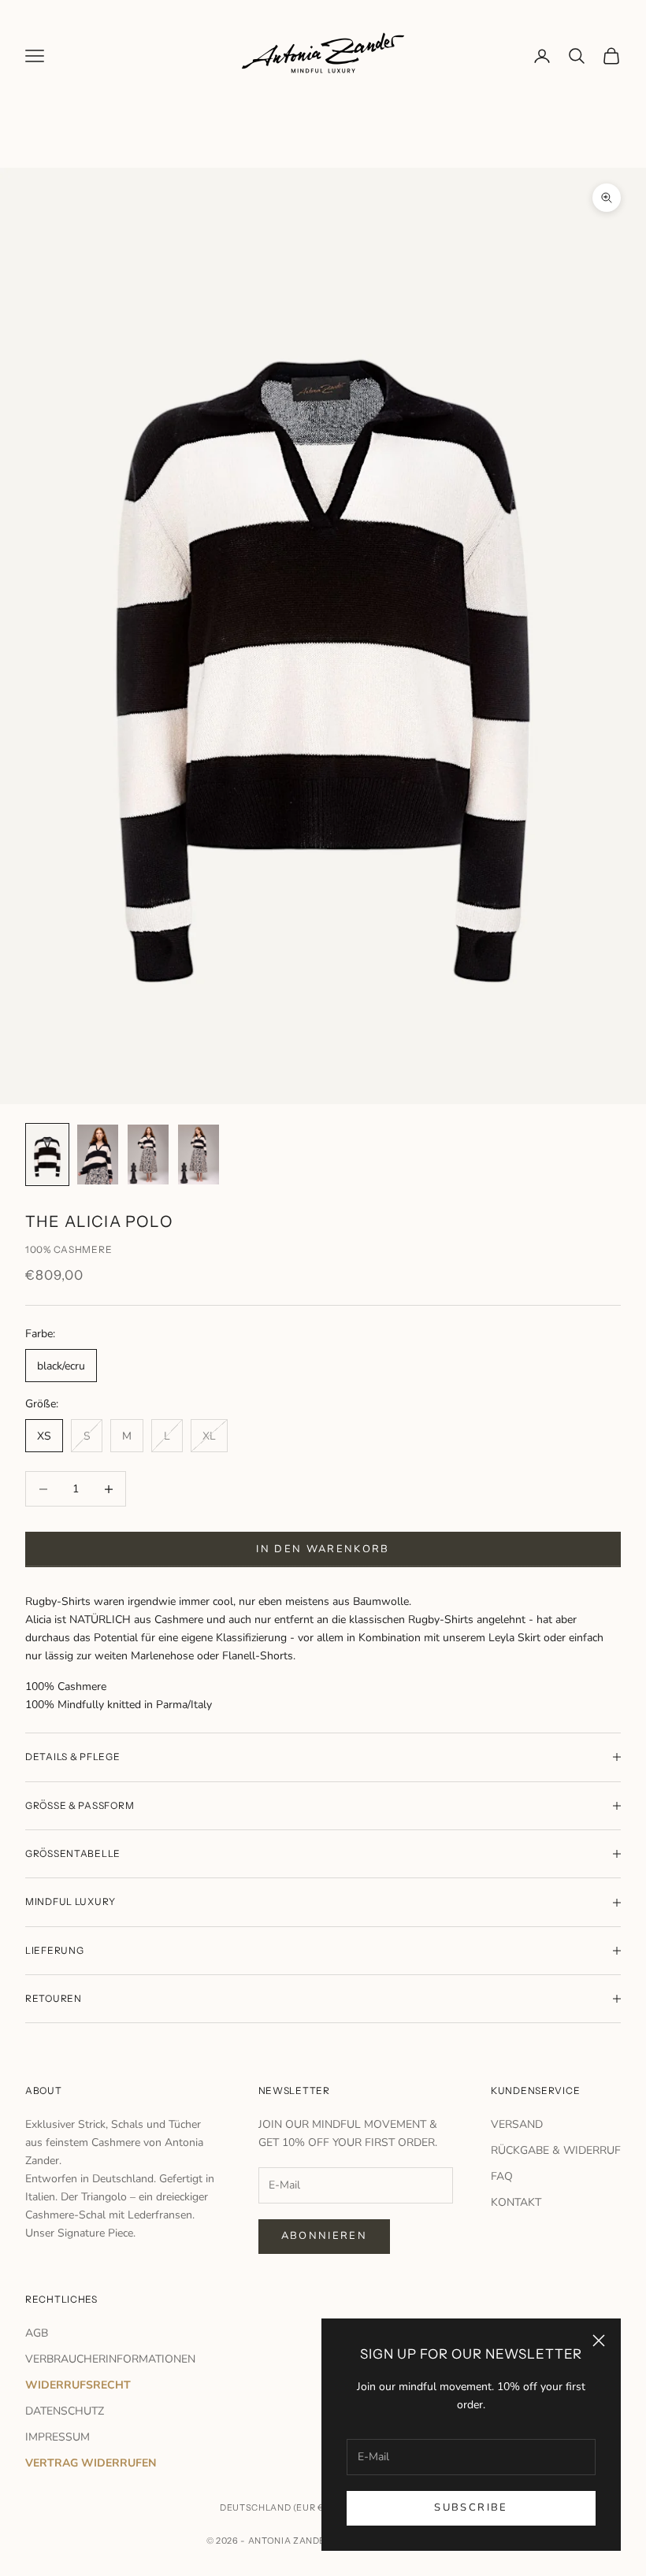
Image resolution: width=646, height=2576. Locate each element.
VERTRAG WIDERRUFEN (91, 2463)
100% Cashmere (69, 1249)
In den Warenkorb (323, 1549)
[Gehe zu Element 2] (98, 1154)
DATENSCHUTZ (65, 2411)
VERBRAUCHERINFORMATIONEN (110, 2359)
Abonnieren (324, 2236)
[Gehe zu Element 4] (199, 1154)
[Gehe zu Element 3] (148, 1154)
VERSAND (517, 2124)
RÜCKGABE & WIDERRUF (556, 2150)
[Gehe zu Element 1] (47, 1154)
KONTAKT (516, 2202)
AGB (37, 2333)
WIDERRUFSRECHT (78, 2385)
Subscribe (471, 2507)
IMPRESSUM (58, 2437)
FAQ (502, 2176)
